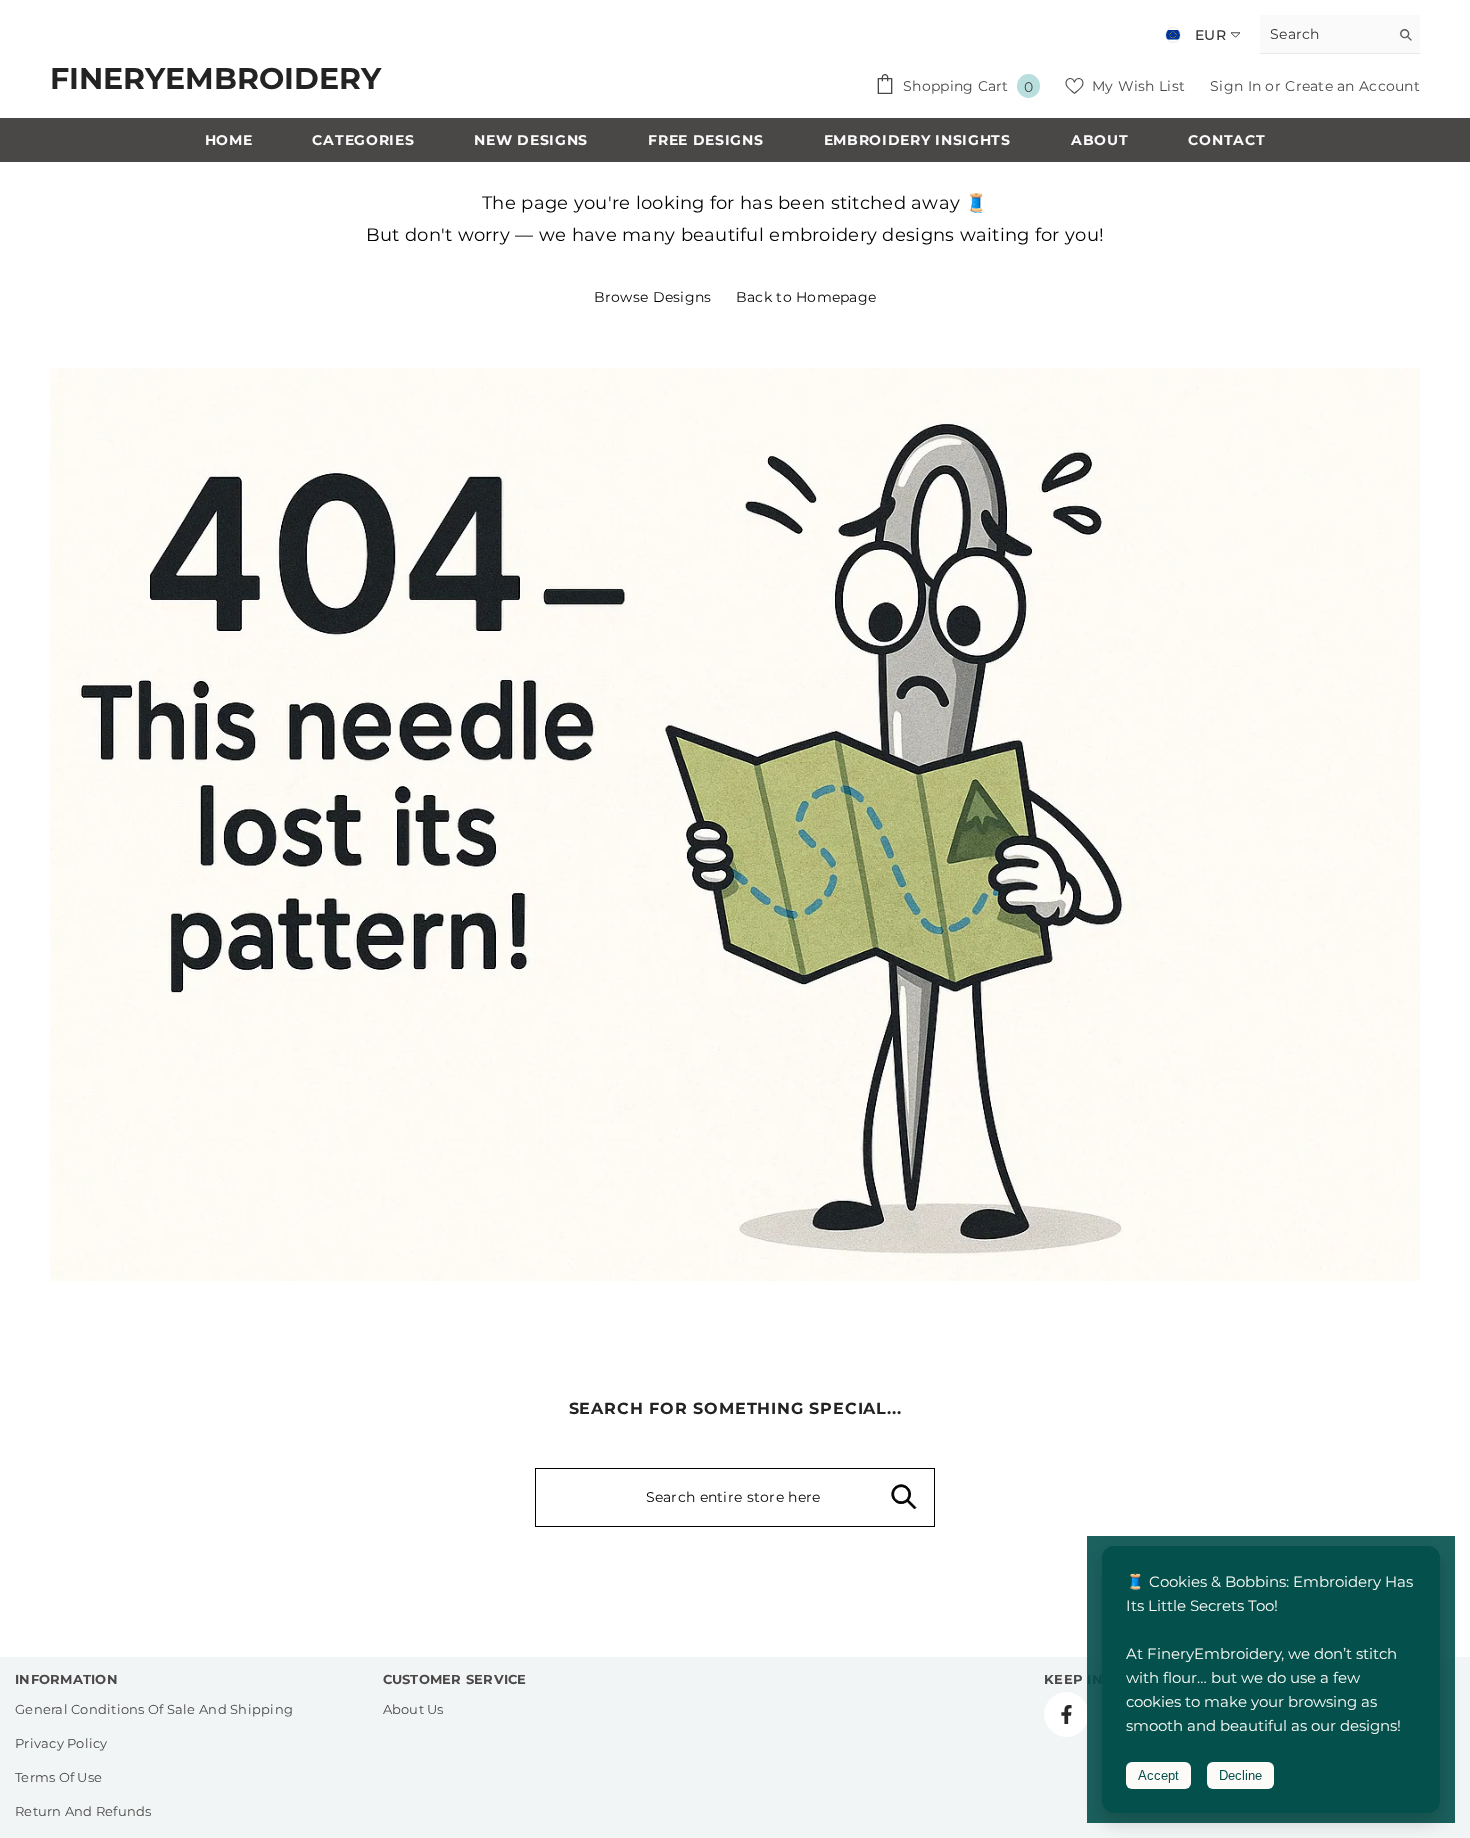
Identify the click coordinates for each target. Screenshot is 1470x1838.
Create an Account (1352, 86)
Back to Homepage (806, 297)
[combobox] (1324, 34)
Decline (1240, 1775)
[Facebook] (1066, 1714)
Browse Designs (653, 297)
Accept (1158, 1775)
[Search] (1340, 34)
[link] (735, 824)
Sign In (1237, 86)
